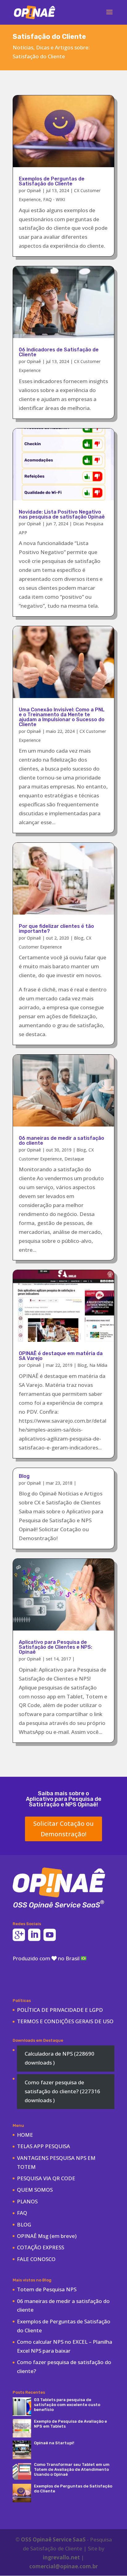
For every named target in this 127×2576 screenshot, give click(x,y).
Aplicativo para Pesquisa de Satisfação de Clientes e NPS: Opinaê (55, 1647)
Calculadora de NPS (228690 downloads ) (59, 2058)
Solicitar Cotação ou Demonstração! (63, 1829)
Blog (79, 938)
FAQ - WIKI (54, 199)
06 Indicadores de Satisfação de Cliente (59, 352)
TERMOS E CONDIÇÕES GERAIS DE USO (65, 2021)
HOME (25, 2135)
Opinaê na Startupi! (54, 2443)
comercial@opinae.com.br (63, 2566)
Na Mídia (98, 1365)
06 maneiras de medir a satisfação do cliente (61, 1141)
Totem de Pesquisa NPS (47, 2289)
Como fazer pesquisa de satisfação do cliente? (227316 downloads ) (62, 2091)
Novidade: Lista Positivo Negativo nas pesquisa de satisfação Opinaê (62, 514)
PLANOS (27, 2201)
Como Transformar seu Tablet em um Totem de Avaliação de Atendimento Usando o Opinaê (72, 2469)
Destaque (74, 1159)
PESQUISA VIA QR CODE (46, 2178)
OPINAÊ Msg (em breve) (47, 2236)
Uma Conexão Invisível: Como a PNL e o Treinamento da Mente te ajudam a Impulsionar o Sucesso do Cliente (62, 717)
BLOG (24, 2225)
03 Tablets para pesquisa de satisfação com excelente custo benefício (67, 2405)
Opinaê (34, 190)
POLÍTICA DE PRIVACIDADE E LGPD (60, 2010)
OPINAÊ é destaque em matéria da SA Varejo (61, 1356)
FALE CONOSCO (36, 2259)
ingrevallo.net (61, 2557)
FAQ (22, 2213)
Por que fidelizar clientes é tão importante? (56, 929)
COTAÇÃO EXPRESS (41, 2247)
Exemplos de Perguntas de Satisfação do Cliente (52, 181)
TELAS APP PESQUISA (43, 2146)
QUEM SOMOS (35, 2190)
